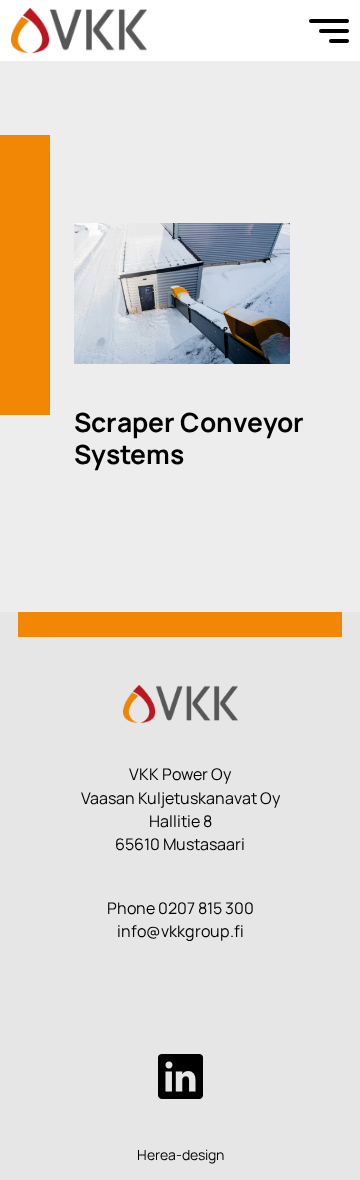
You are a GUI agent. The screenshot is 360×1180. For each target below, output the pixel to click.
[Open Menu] (329, 31)
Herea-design (180, 1154)
